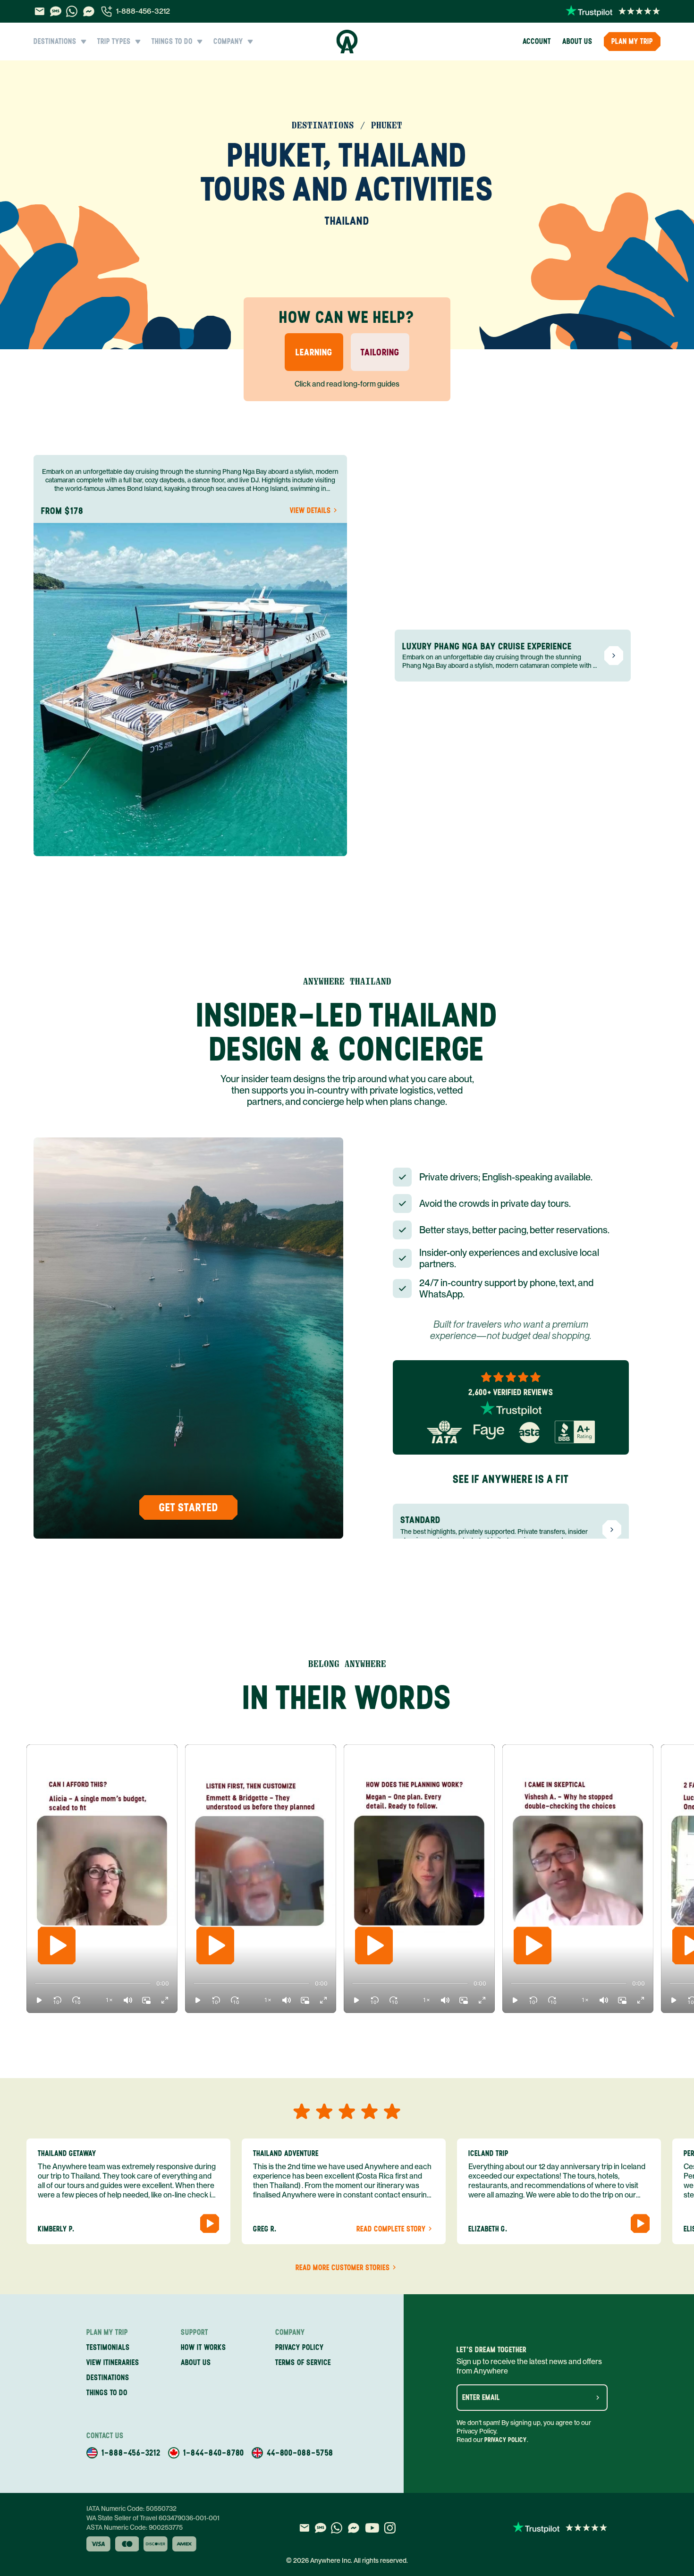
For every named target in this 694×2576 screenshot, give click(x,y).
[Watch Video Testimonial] (210, 2223)
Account (537, 41)
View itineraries (113, 2362)
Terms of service (303, 2362)
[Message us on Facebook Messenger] (89, 11)
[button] (39, 2000)
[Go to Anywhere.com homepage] (347, 42)
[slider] (35, 1984)
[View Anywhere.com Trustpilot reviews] (613, 11)
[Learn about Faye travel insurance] (489, 1432)
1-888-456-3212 (143, 11)
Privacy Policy (506, 2440)
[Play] (57, 1945)
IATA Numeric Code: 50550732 (131, 2509)
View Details (310, 511)
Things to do (107, 2393)
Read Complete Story (391, 2229)
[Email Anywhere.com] (39, 11)
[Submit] (598, 2398)
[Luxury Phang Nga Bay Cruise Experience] (614, 656)
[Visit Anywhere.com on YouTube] (372, 2528)
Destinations (108, 2378)
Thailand (347, 221)
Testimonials (108, 2347)
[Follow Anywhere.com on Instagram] (390, 2528)
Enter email (481, 2398)
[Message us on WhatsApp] (72, 11)
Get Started (189, 1507)
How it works (203, 2347)
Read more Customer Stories (343, 2268)
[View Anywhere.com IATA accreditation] (444, 1432)
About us (577, 41)
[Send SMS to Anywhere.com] (56, 11)
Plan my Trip (632, 41)
